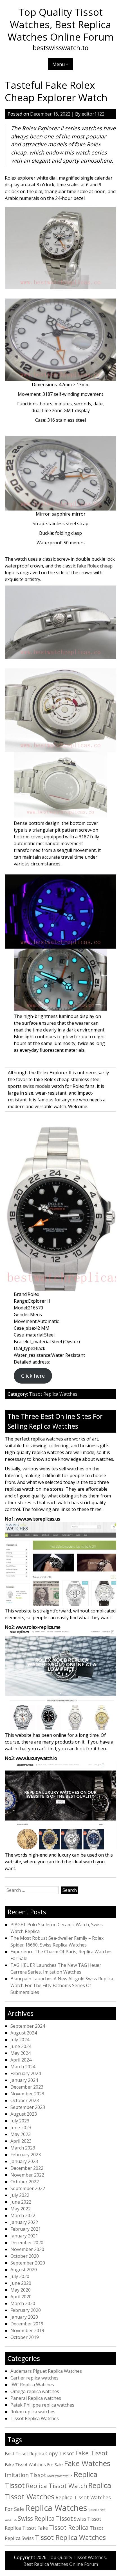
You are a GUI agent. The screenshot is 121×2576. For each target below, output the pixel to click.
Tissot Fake (35, 2528)
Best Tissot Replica (24, 2454)
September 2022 (28, 2188)
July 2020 (20, 2276)
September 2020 (28, 2263)
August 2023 (24, 2114)
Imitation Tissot (25, 2475)
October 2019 (25, 2337)
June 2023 (21, 2127)
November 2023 (27, 2094)
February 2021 (26, 2229)
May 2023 (21, 2134)
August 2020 (24, 2270)
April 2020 (21, 2297)
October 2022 (25, 2182)
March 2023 (23, 2148)
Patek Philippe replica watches (42, 2405)
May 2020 (21, 2290)
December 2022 (27, 2168)
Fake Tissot (92, 2453)
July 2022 (20, 2195)
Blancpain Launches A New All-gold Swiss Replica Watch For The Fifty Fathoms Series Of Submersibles (62, 1985)
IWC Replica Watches (32, 2385)
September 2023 (28, 2107)
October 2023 (25, 2100)
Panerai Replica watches (36, 2398)
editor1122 (93, 114)
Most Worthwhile (60, 2476)
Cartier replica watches (34, 2378)
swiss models (37, 1086)
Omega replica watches (35, 2391)
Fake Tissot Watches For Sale (34, 2464)
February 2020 (26, 2310)
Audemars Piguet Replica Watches (46, 2371)
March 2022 (23, 2215)
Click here (33, 1376)
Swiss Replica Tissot (45, 2518)
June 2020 (21, 2283)
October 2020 (25, 2256)
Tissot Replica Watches (53, 1394)
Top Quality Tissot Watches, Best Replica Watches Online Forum (61, 24)
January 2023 (24, 2161)
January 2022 (24, 2222)
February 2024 (26, 2073)
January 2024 (24, 2080)
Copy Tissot (60, 2453)
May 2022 (21, 2209)
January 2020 (24, 2317)
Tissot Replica (69, 2527)
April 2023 (21, 2141)
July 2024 (20, 2040)
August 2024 (24, 2033)
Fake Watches (87, 2463)
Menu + (60, 64)
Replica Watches (56, 2508)
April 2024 (21, 2060)
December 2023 (27, 2087)
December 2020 (27, 2243)
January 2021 (24, 2236)
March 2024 (23, 2067)
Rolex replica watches (33, 2412)
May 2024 (21, 2053)
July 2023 (20, 2121)
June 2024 (21, 2046)
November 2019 (27, 2330)
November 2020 (27, 2249)
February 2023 (26, 2155)
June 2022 (21, 2202)
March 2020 (23, 2303)
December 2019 (27, 2324)
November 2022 (27, 2175)
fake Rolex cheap (95, 566)
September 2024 (28, 2026)
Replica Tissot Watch (57, 2486)
